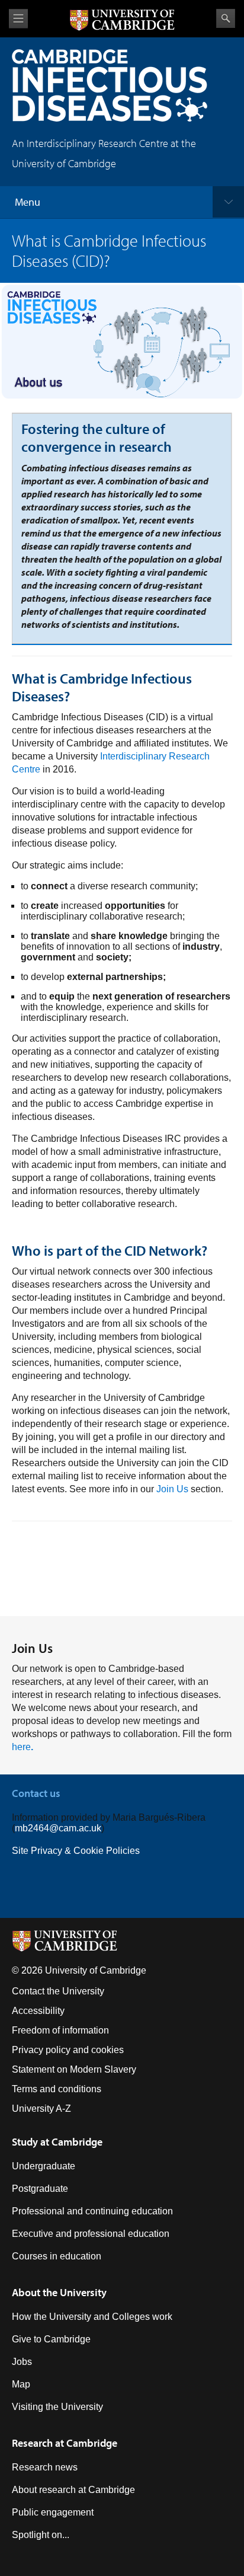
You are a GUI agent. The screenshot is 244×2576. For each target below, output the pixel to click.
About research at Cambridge (73, 2490)
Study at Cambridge (57, 2142)
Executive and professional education (91, 2234)
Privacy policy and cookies (68, 2050)
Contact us (36, 1793)
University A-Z (41, 2109)
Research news (45, 2467)
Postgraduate (40, 2189)
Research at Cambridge (65, 2443)
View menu (18, 19)
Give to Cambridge (51, 2339)
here (23, 1747)
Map (21, 2384)
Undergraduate (44, 2166)
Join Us (172, 1489)
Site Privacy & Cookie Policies (76, 1851)
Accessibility (38, 2011)
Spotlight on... (41, 2535)
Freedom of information (60, 2030)
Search (226, 18)
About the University (59, 2292)
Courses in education (57, 2256)
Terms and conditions (57, 2089)
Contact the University (58, 1991)
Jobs (22, 2362)
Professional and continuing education (92, 2211)
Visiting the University (57, 2407)
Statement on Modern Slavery (74, 2069)
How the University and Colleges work (92, 2317)
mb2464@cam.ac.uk (58, 1828)
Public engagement (53, 2512)
